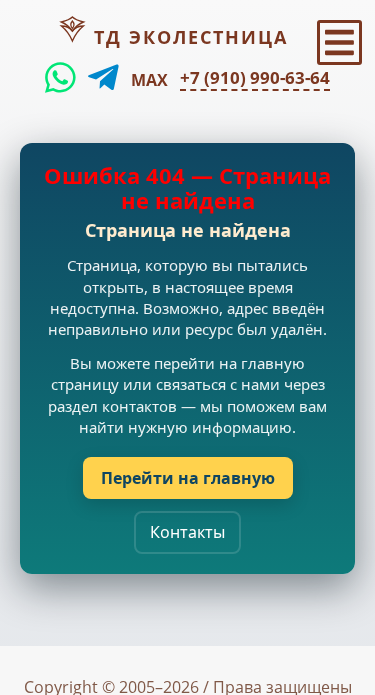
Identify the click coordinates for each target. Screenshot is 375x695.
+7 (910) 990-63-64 (255, 77)
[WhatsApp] (60, 78)
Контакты (187, 532)
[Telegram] (103, 78)
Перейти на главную (188, 478)
